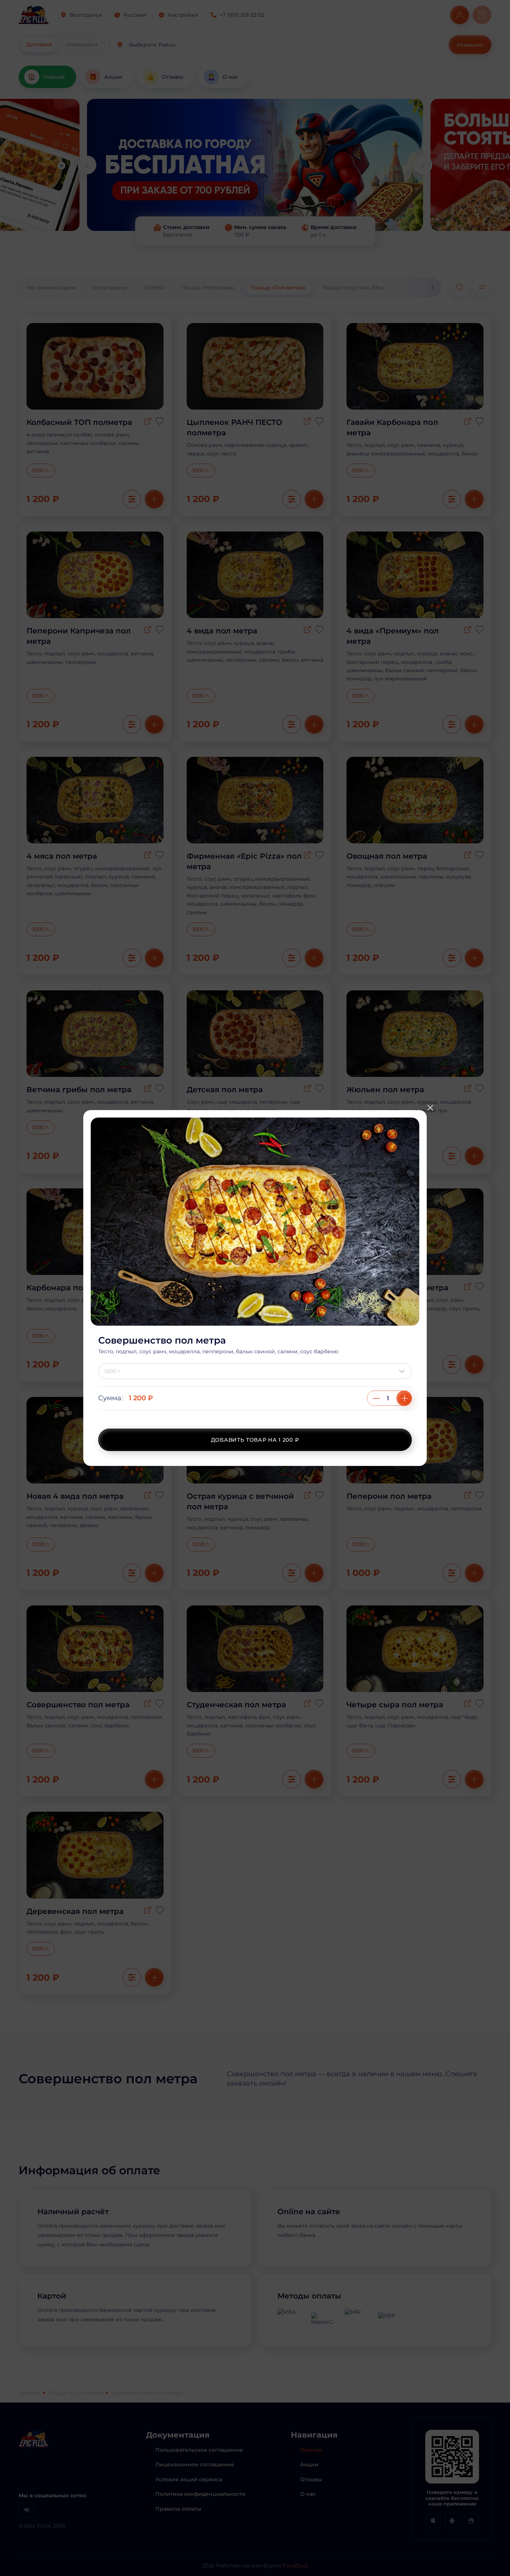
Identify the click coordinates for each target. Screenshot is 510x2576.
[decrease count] (376, 1398)
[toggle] (404, 1371)
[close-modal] (430, 1107)
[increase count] (404, 1398)
